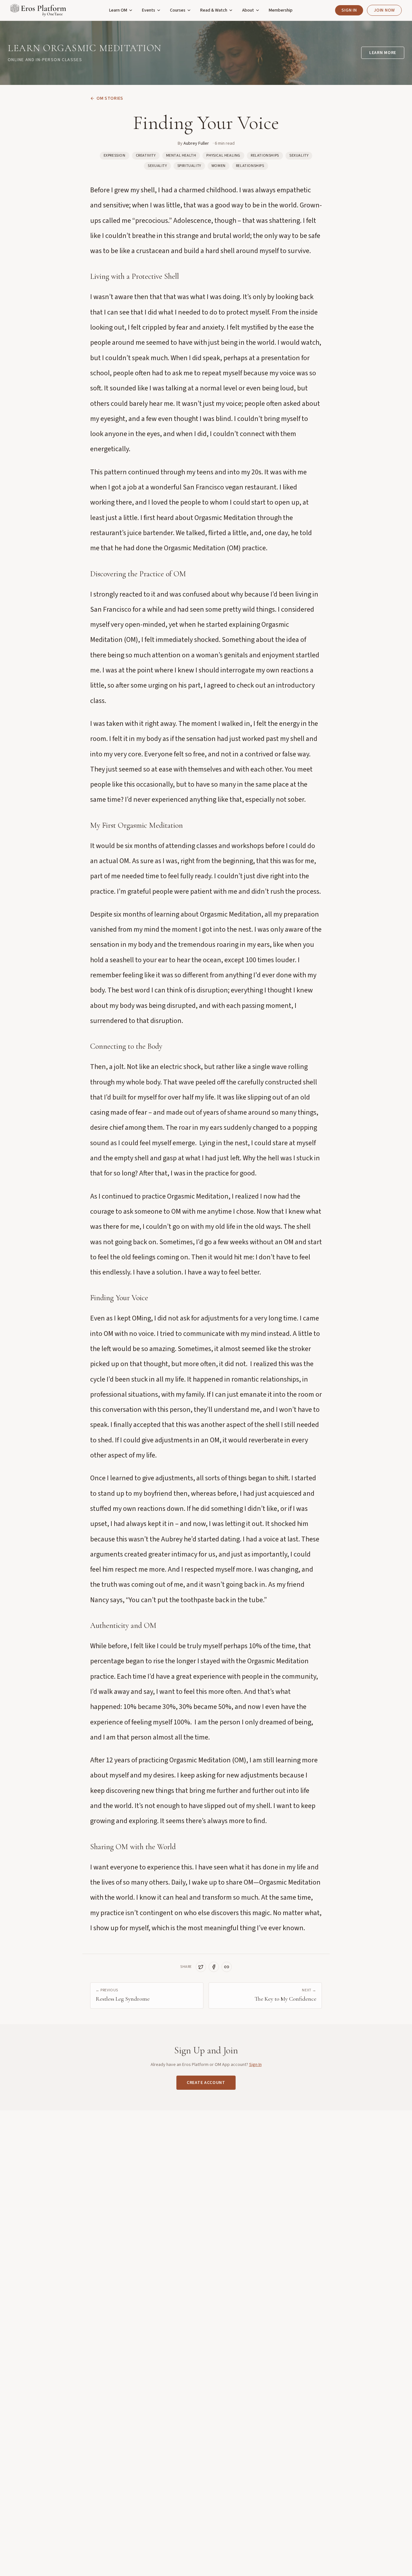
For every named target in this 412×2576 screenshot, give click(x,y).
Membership (281, 10)
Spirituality (189, 166)
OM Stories (110, 98)
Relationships (265, 155)
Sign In (349, 10)
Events (149, 10)
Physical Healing (223, 155)
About (248, 10)
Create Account (206, 2083)
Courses (178, 10)
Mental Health (181, 155)
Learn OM (118, 10)
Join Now (384, 10)
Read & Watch (214, 10)
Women (219, 166)
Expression (115, 155)
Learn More (383, 53)
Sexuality (299, 155)
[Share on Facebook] (214, 1967)
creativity (146, 155)
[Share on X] (201, 1967)
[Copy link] (227, 1967)
